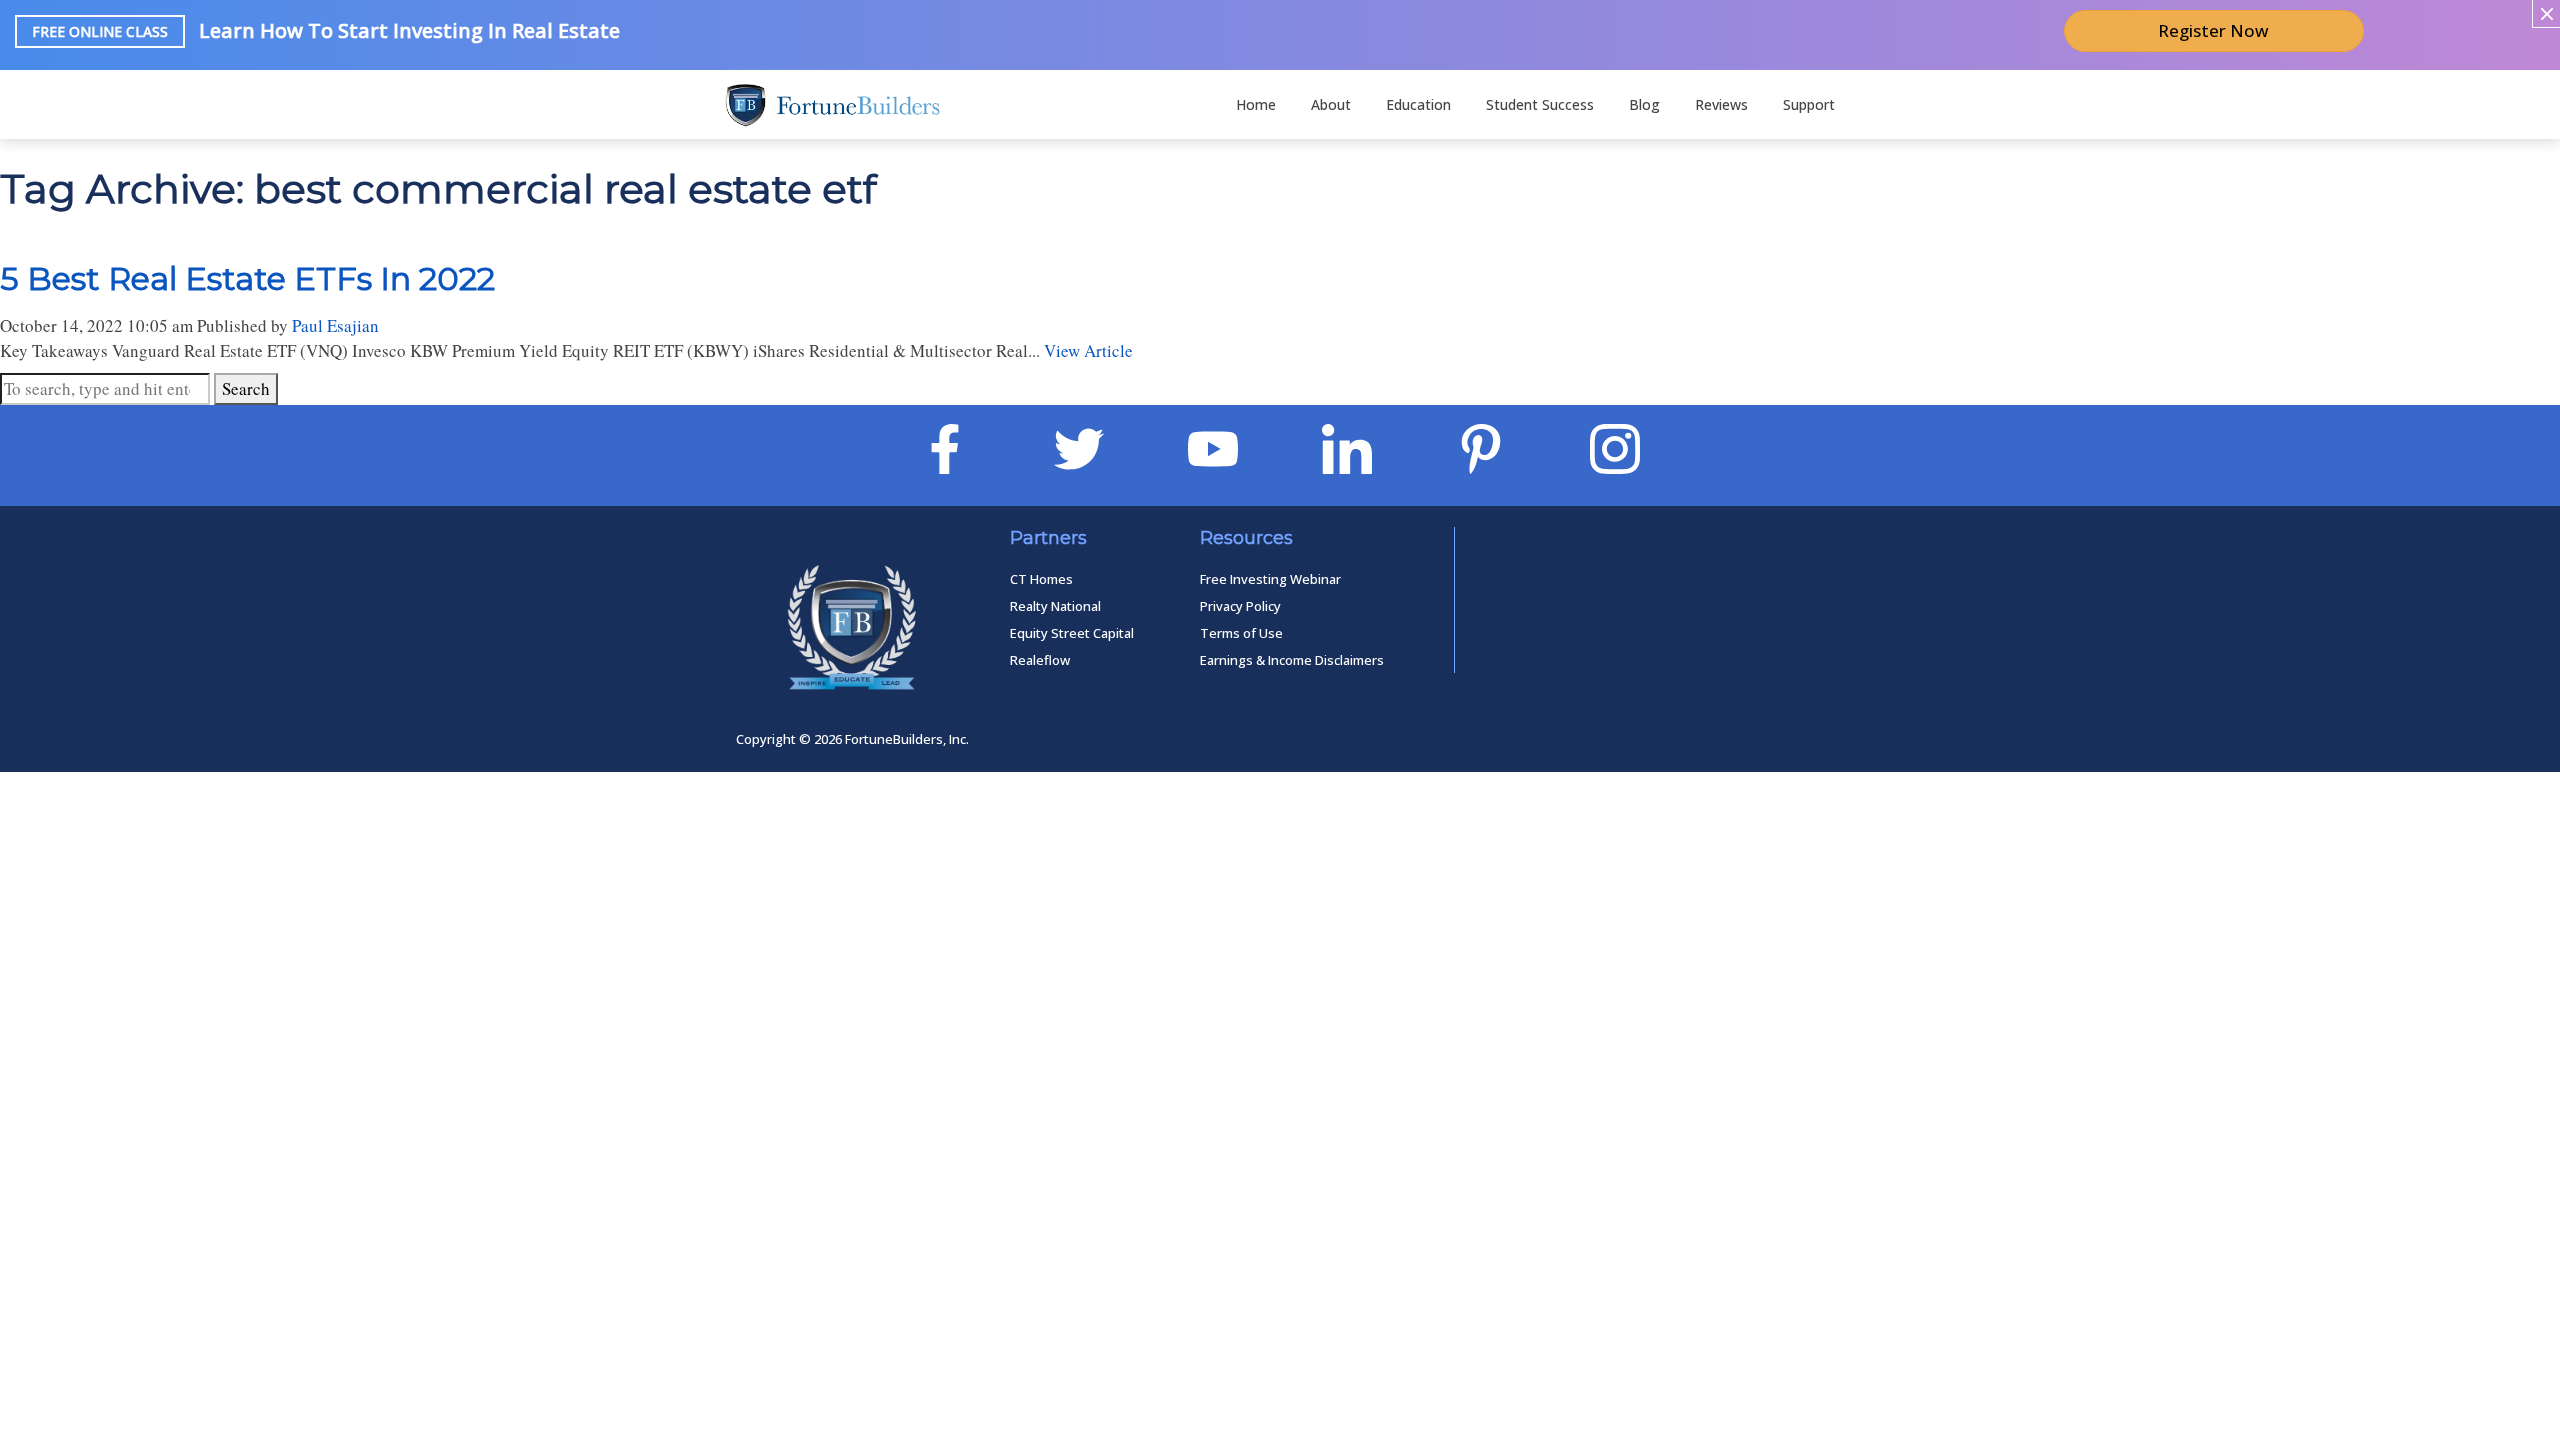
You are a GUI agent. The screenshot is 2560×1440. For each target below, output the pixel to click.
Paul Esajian (335, 325)
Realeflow (1040, 660)
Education (1418, 104)
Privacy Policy (1240, 606)
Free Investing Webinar (1270, 579)
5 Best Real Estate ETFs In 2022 (247, 278)
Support (1809, 104)
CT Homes (1041, 579)
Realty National (1055, 606)
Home (1256, 104)
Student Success (1540, 104)
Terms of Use (1241, 633)
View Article (1088, 350)
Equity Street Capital (1072, 633)
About (1331, 104)
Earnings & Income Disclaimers (1292, 660)
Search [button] (246, 388)
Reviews (1721, 104)
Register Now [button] (2213, 30)
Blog (1644, 104)
